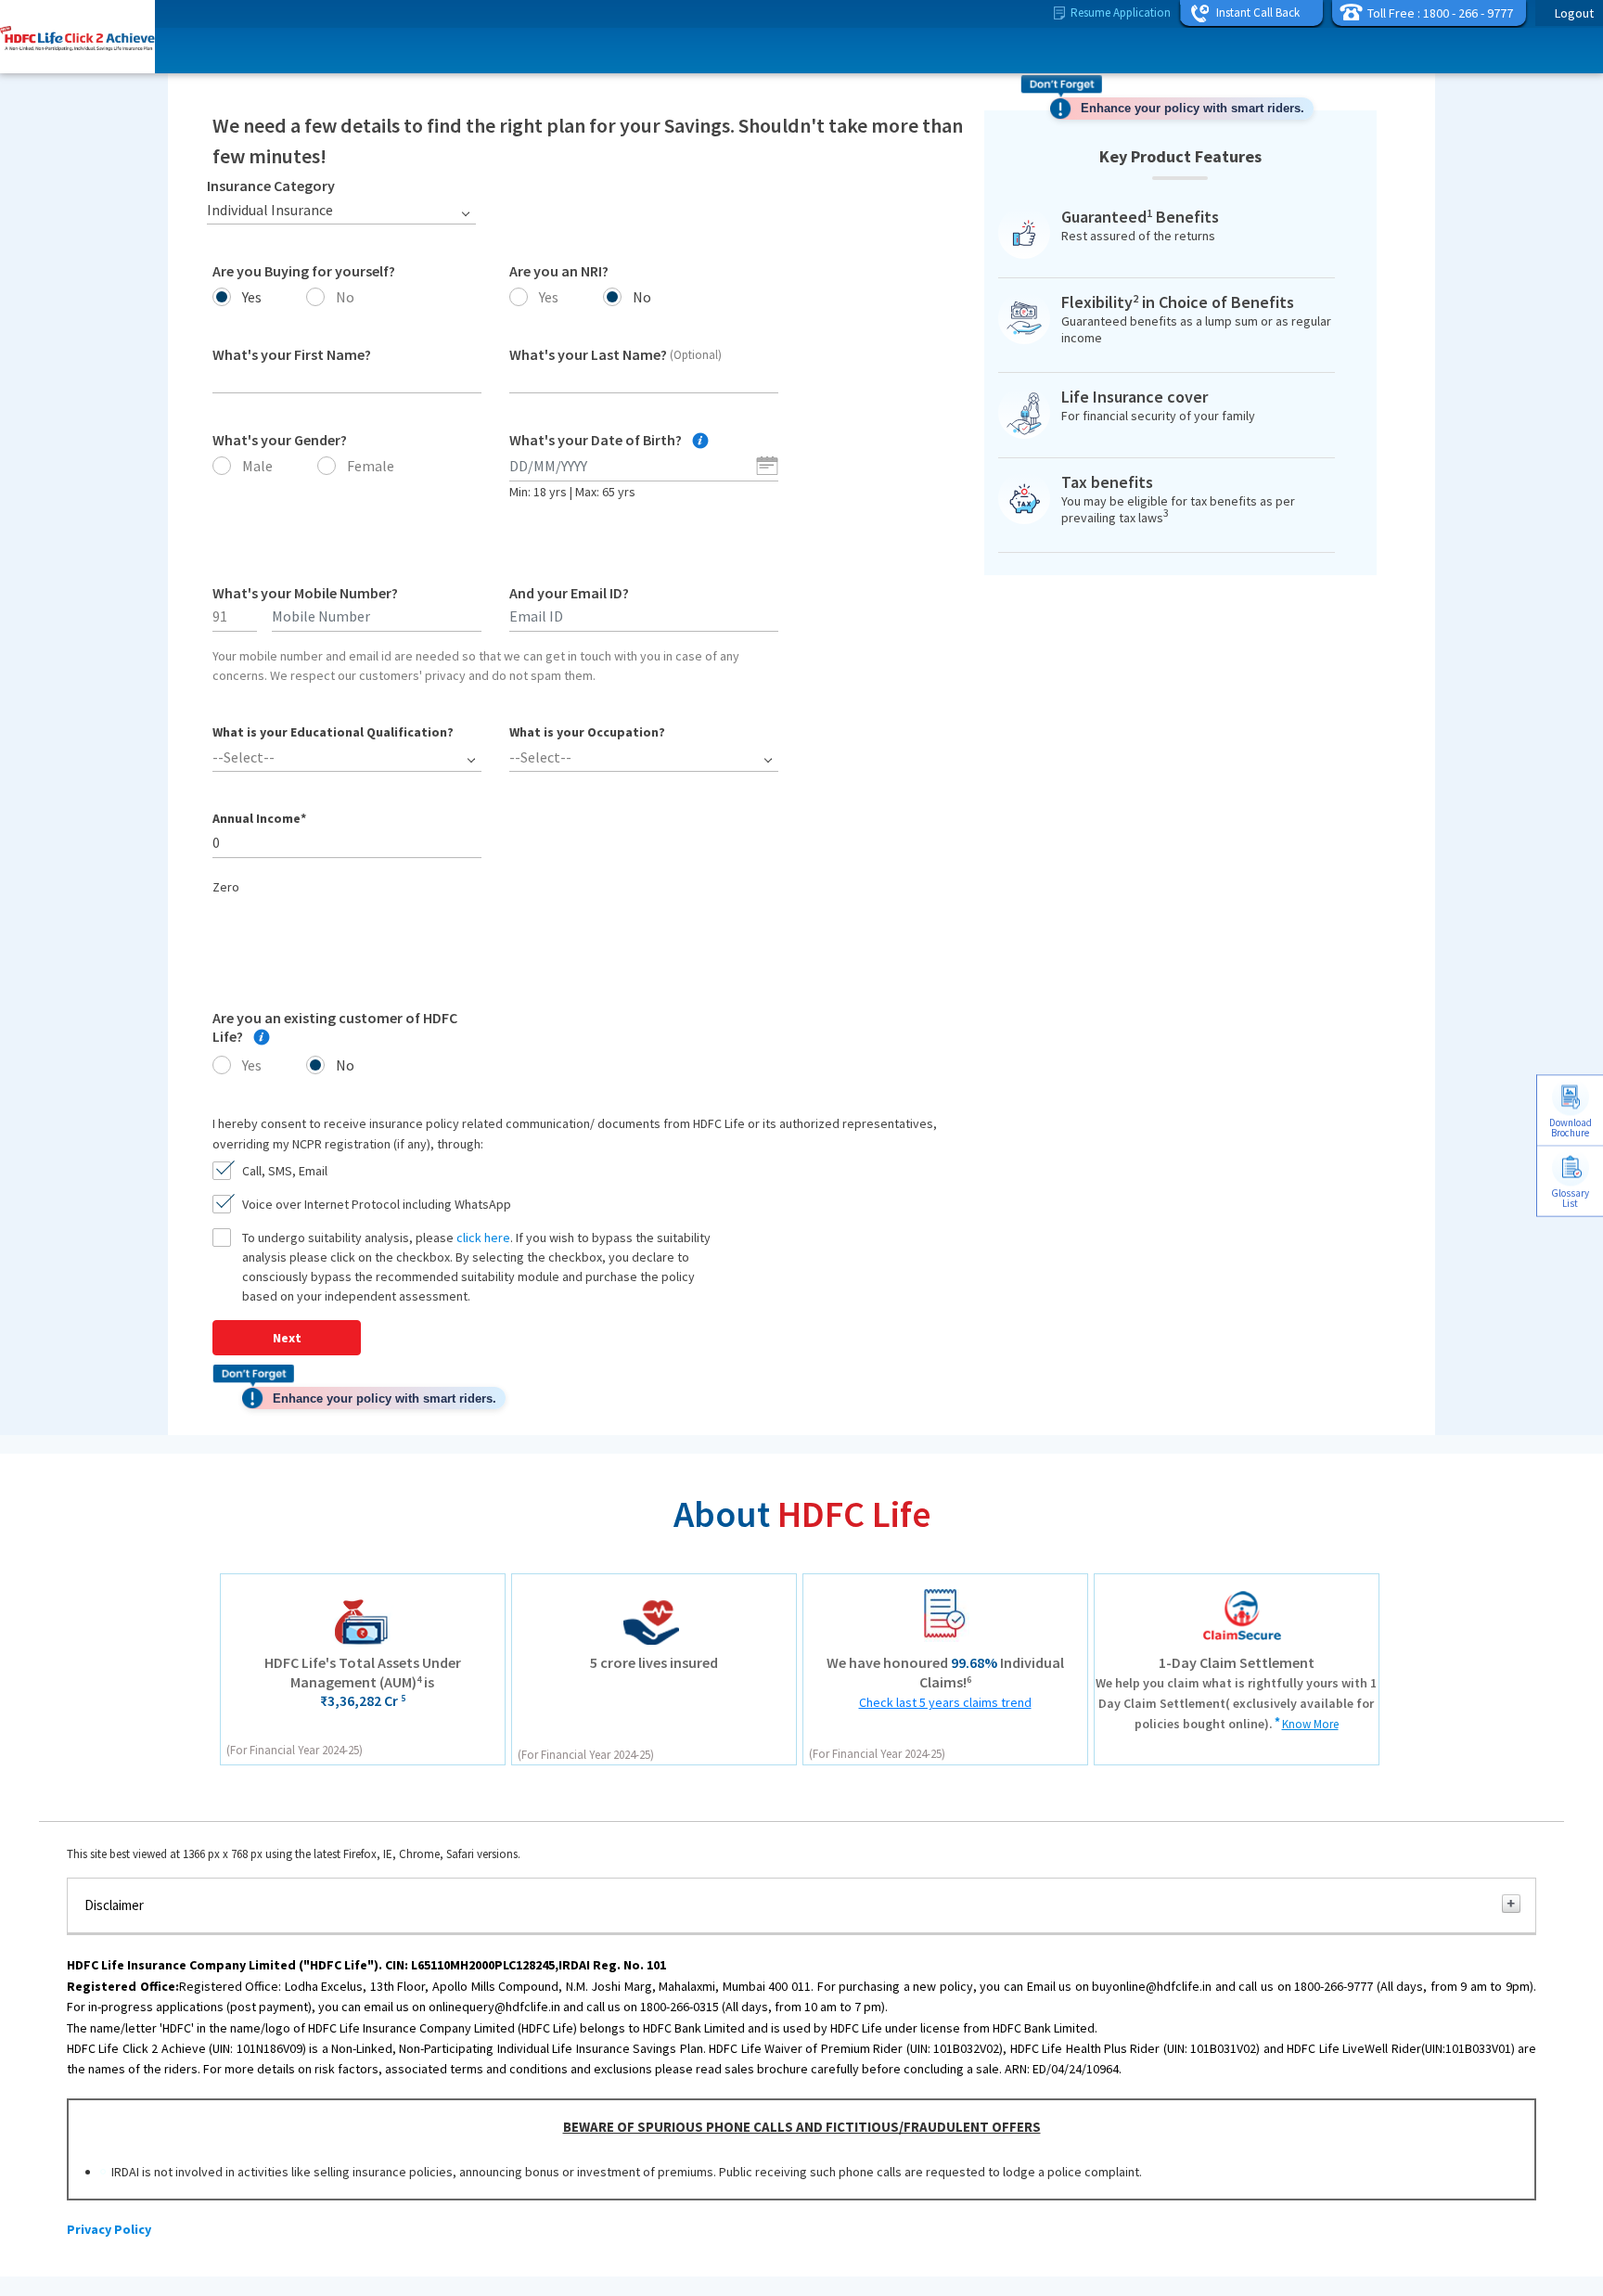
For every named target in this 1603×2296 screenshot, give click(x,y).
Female (371, 466)
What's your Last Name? (616, 354)
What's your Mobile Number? (305, 593)
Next (287, 1338)
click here (483, 1238)
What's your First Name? (292, 354)
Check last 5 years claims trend (945, 1702)
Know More (1310, 1724)
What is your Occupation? (587, 732)
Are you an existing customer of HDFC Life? (335, 1027)
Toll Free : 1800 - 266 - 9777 (1440, 13)
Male (257, 466)
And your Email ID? (569, 593)
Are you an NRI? (559, 271)
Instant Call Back (1258, 13)
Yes (252, 297)
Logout (1574, 13)
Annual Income (259, 818)
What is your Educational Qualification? (333, 732)
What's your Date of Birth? (597, 440)
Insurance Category (271, 186)
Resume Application (1121, 13)
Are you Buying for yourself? (304, 271)
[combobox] (341, 210)
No (345, 297)
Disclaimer (114, 1905)
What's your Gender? (280, 440)
